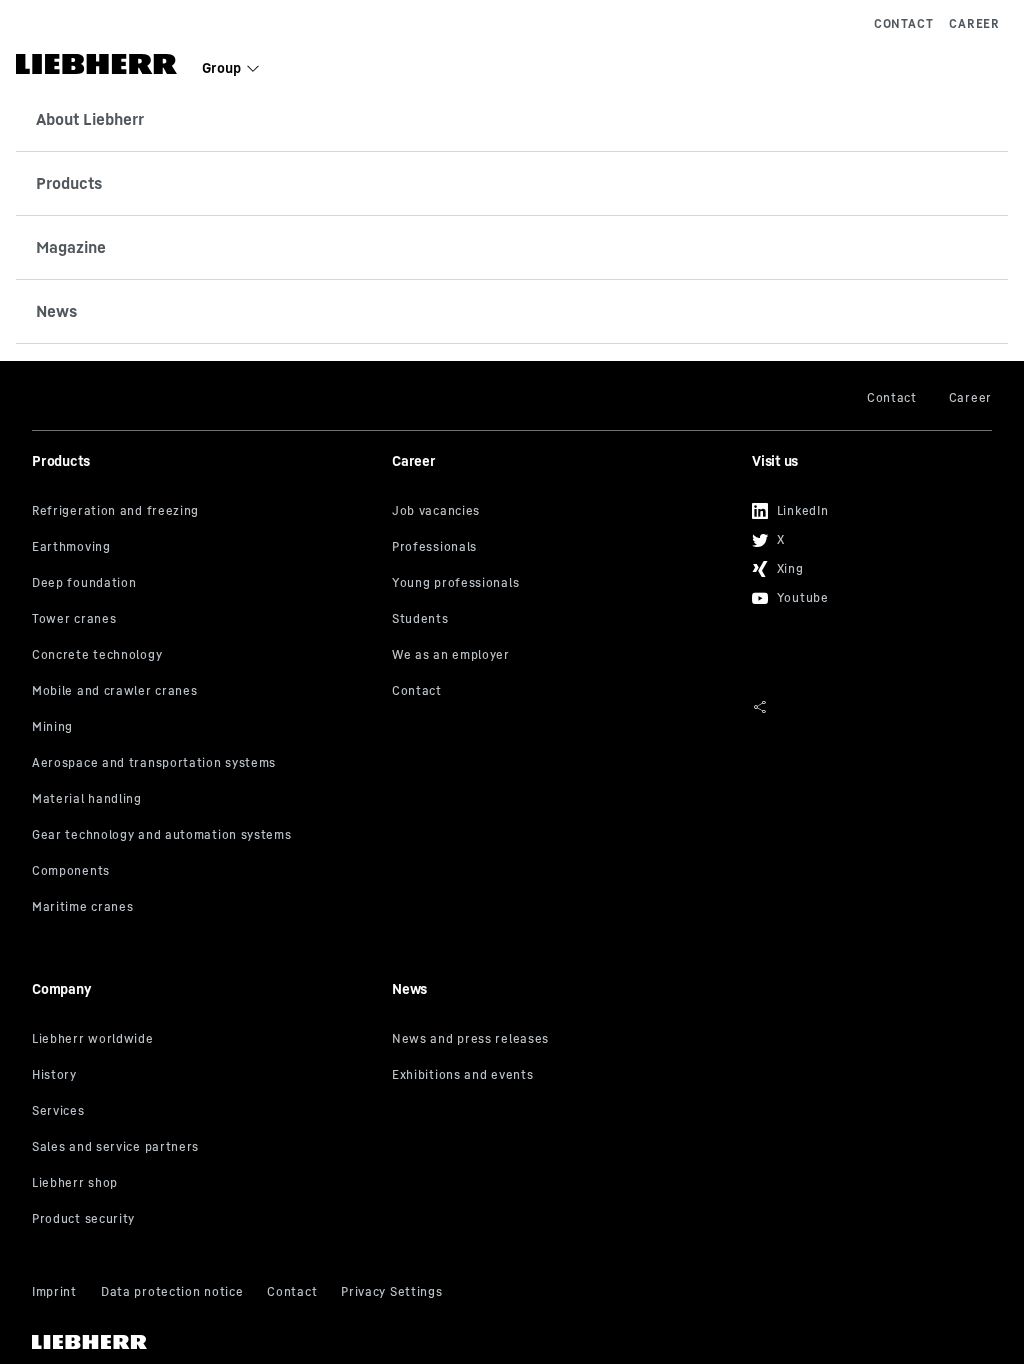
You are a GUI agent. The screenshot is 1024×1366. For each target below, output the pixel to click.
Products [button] (69, 183)
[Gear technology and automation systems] (204, 836)
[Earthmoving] (204, 548)
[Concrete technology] (204, 656)
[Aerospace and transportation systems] (204, 764)
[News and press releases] (564, 1040)
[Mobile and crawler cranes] (204, 692)
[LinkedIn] (864, 504)
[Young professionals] (564, 584)
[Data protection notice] (172, 1293)
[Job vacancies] (564, 512)
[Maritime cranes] (204, 908)
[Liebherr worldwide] (204, 1040)
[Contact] (564, 692)
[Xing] (864, 562)
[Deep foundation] (204, 584)
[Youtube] (864, 591)
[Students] (564, 620)
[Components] (204, 872)
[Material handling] (204, 800)
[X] (864, 533)
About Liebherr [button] (90, 119)
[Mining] (204, 728)
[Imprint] (54, 1293)
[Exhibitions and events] (564, 1076)
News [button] (56, 311)
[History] (204, 1076)
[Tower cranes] (204, 620)
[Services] (204, 1112)
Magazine (71, 247)
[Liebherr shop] (204, 1184)
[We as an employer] (564, 656)
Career (974, 23)
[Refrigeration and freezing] (204, 512)
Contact (903, 23)
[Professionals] (564, 548)
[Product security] (204, 1220)
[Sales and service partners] (204, 1148)
